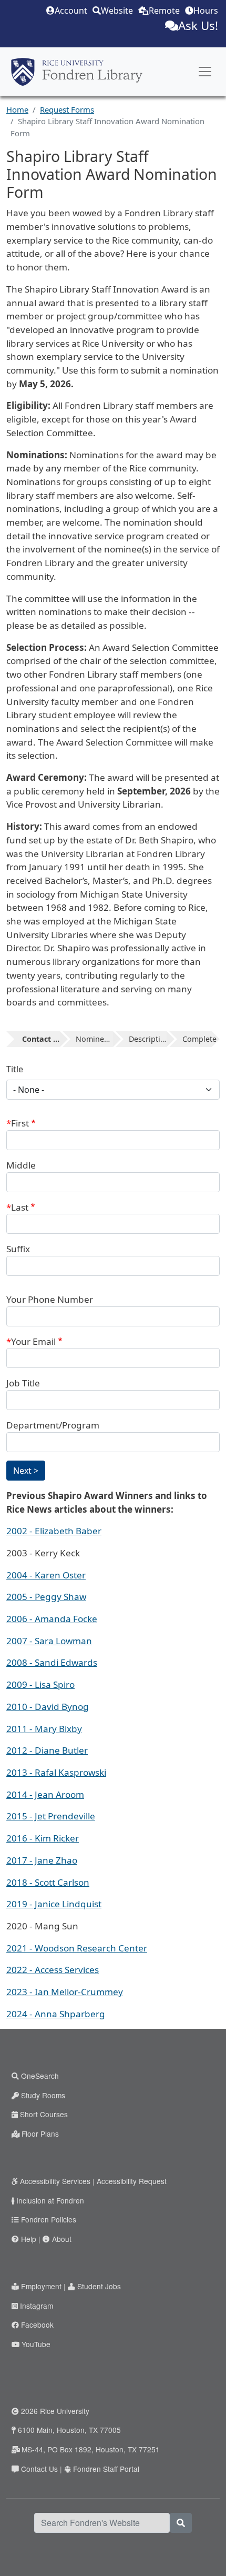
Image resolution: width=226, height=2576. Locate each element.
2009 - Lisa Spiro (40, 1684)
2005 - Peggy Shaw (46, 1597)
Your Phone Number (50, 1299)
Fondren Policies (49, 2219)
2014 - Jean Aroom (45, 1794)
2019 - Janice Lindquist (54, 1904)
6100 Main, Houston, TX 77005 (69, 2430)
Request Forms (67, 109)
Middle (21, 1165)
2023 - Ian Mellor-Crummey (65, 1992)
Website (117, 11)
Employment (41, 2286)
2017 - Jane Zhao (42, 1860)
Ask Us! (198, 26)
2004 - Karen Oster (46, 1575)
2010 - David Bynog (48, 1707)
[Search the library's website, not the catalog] (181, 2523)
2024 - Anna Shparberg (56, 2014)
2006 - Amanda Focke (52, 1619)
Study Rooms (43, 2095)
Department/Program (53, 1425)
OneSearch (40, 2076)
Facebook (37, 2325)
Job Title (23, 1383)
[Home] (77, 72)
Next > (26, 1471)
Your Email (33, 1341)
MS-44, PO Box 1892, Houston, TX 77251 (91, 2449)
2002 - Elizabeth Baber (54, 1531)
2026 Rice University (55, 2411)
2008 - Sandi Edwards (52, 1662)
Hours (206, 11)
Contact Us (39, 2469)
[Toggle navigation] (205, 72)
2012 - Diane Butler (47, 1750)
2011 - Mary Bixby (44, 1729)
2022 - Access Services (53, 1970)
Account (71, 11)
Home (17, 109)
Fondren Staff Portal (106, 2469)
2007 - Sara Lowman (49, 1641)
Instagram (37, 2306)
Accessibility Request (132, 2181)
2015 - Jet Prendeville (51, 1816)
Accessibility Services (55, 2181)
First (20, 1123)
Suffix (18, 1249)
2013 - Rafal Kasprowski (56, 1772)
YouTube (36, 2344)
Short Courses (44, 2114)
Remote (164, 11)
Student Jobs (99, 2286)
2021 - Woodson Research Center (77, 1948)
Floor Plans (40, 2134)
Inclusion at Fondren (50, 2200)
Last (20, 1207)
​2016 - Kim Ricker (43, 1838)
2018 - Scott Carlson (48, 1882)
